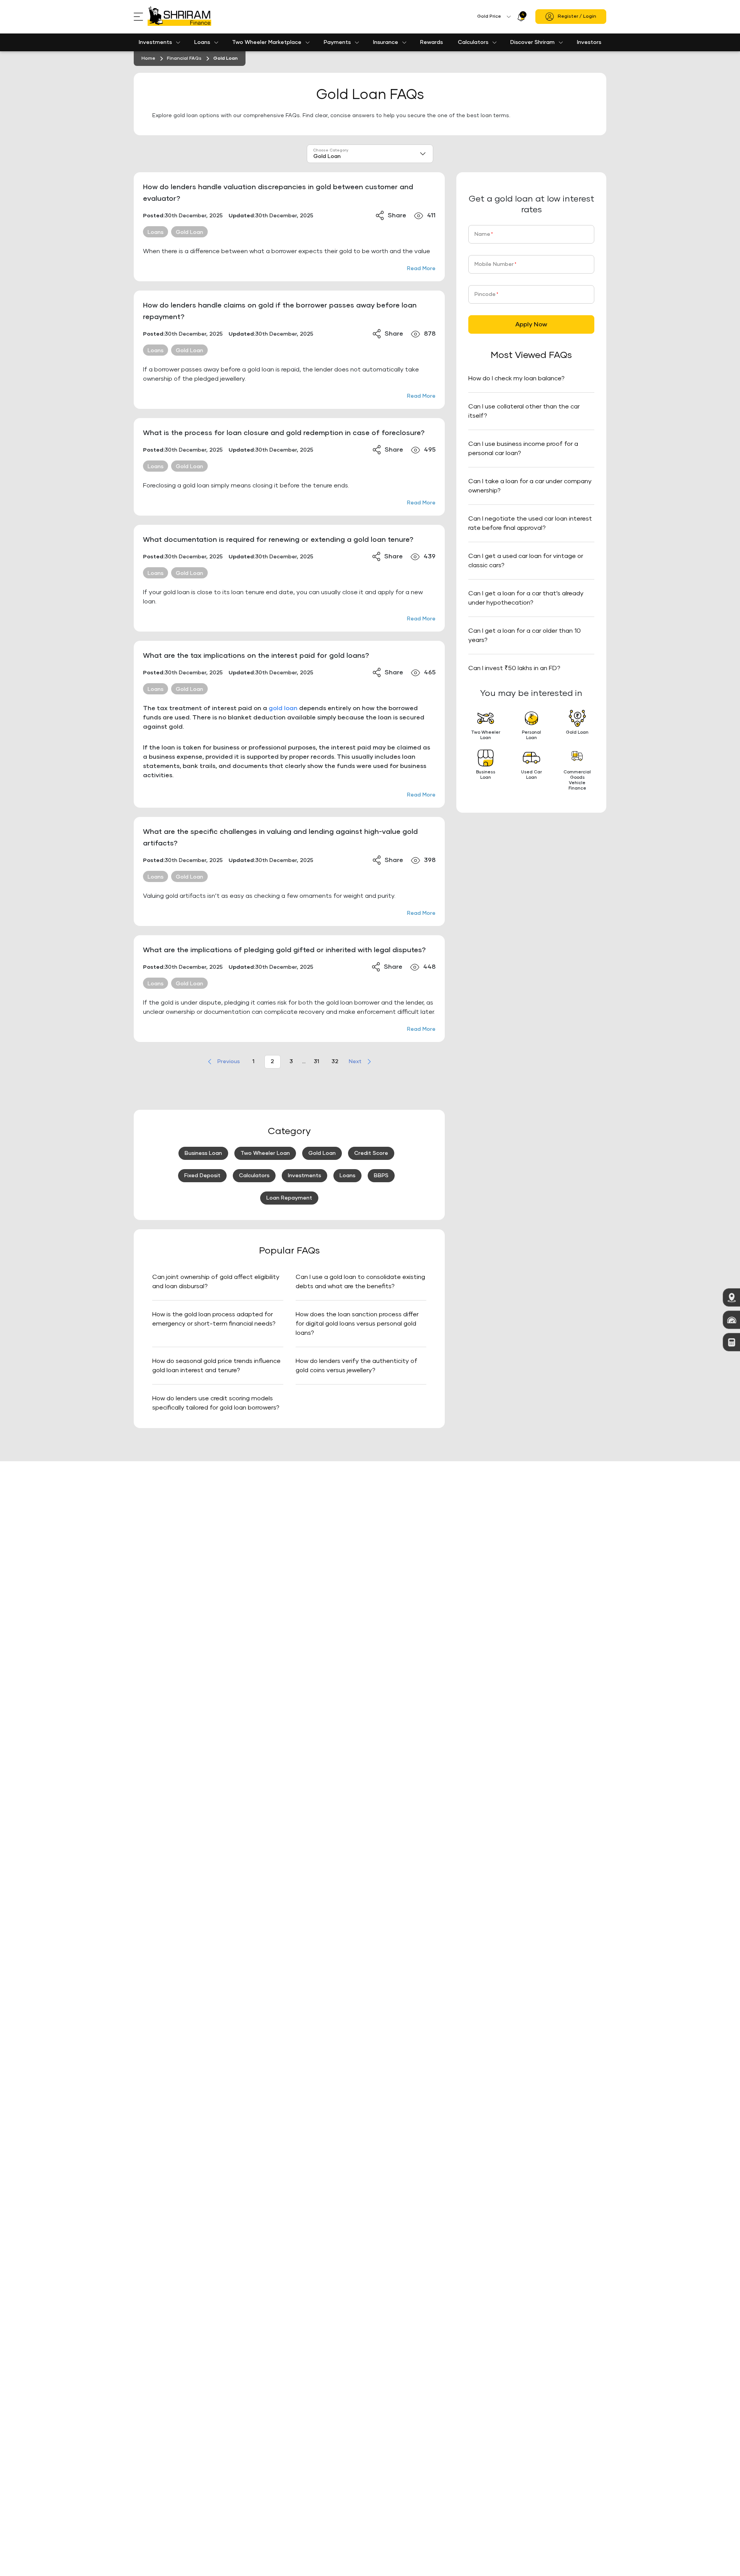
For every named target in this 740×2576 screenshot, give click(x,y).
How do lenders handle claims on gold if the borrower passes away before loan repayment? (280, 311)
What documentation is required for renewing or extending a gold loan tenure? (278, 540)
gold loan (283, 708)
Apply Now (531, 324)
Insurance (386, 42)
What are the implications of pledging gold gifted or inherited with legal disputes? (284, 950)
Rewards (431, 42)
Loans (202, 42)
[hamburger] (141, 17)
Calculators (473, 42)
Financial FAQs (184, 59)
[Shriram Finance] (179, 17)
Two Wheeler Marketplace (267, 42)
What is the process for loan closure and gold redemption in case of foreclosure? (284, 433)
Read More (421, 269)
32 (335, 1062)
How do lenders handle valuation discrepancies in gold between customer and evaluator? (278, 193)
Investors (589, 42)
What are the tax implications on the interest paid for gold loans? (256, 656)
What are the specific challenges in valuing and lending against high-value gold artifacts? (280, 838)
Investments (155, 42)
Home (148, 59)
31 (316, 1062)
